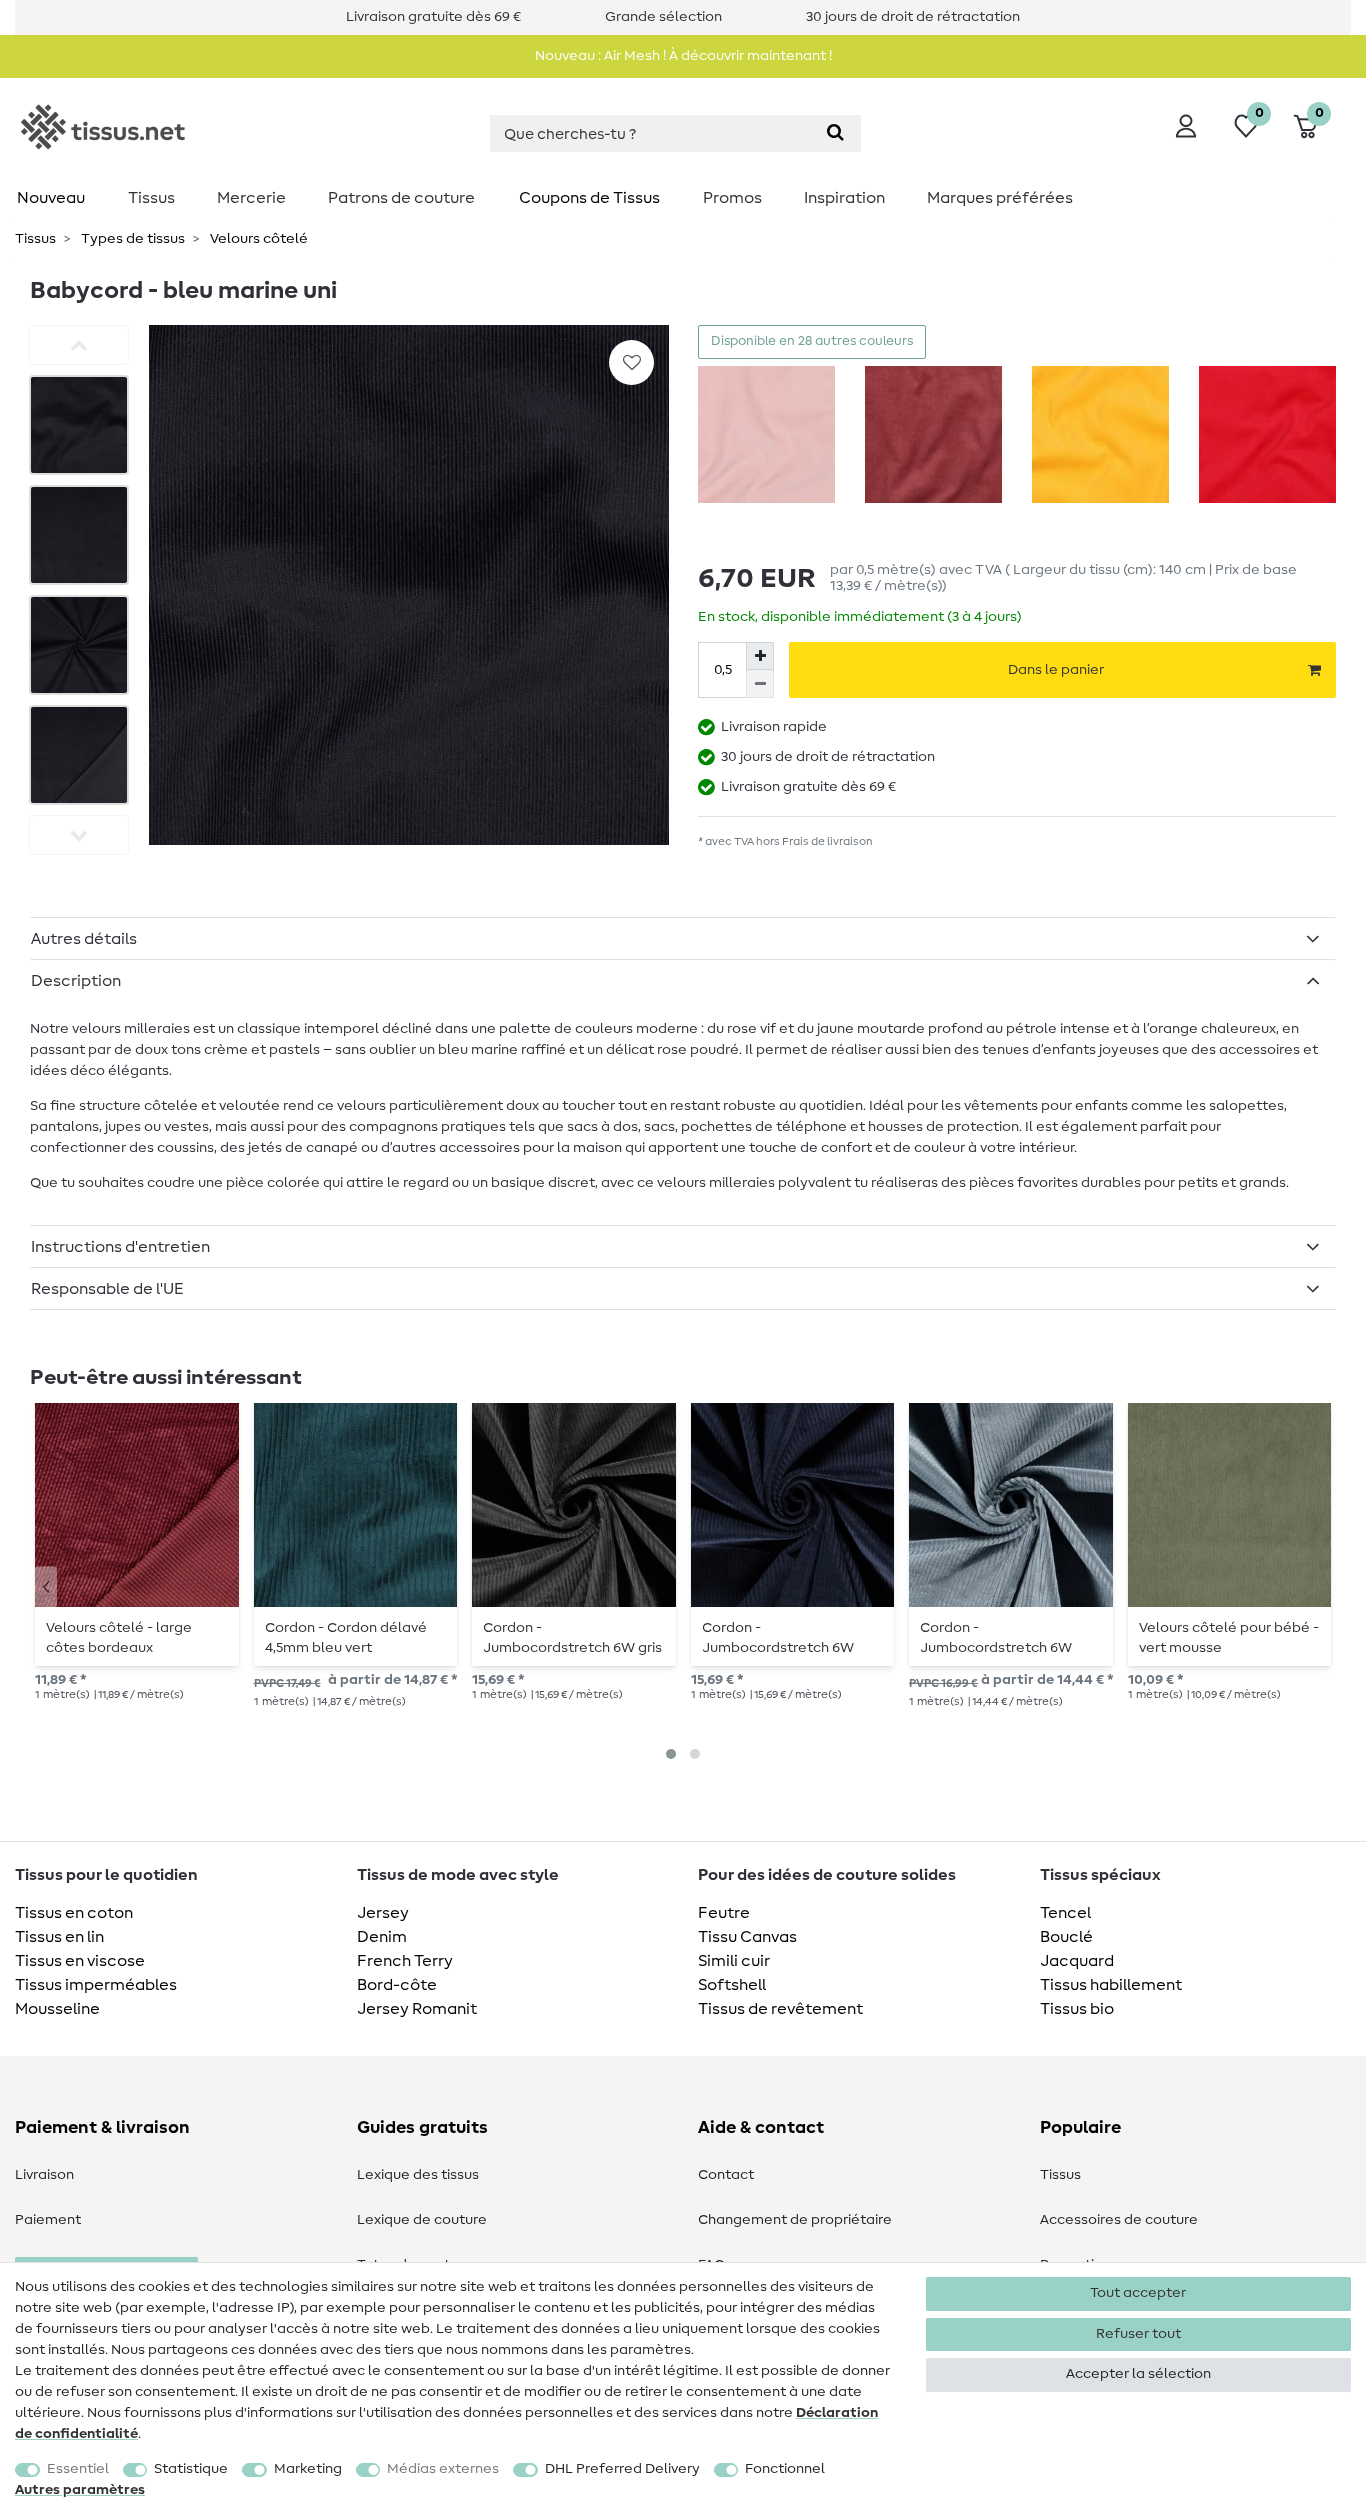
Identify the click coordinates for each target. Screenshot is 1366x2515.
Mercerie (251, 198)
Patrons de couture (401, 198)
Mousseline (57, 2009)
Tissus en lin (59, 1937)
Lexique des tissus (418, 2175)
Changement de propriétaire (795, 2220)
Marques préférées (1000, 198)
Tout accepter (1138, 2293)
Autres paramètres (80, 2490)
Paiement (48, 2220)
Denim (382, 1937)
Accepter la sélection (1138, 2374)
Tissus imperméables (96, 1985)
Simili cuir (734, 1961)
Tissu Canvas (747, 1937)
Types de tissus (131, 239)
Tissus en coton (74, 1913)
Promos (732, 198)
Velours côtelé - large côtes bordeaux (119, 1638)
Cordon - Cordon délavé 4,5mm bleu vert (346, 1638)
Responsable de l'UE (107, 1289)
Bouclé (1066, 1937)
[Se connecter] (1186, 126)
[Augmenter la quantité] (760, 656)
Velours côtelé (257, 239)
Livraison (44, 2175)
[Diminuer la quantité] (760, 684)
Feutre (724, 1913)
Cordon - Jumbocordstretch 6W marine (778, 1638)
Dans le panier (1056, 670)
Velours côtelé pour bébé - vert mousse (1229, 1638)
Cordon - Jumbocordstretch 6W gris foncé (572, 1638)
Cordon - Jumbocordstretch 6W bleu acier (996, 1638)
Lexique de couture (422, 2220)
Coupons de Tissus (589, 198)
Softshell (732, 1985)
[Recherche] (835, 133)
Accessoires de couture (1119, 2220)
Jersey (383, 1913)
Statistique (191, 2469)
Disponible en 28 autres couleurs (812, 341)
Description (76, 981)
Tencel (1065, 1913)
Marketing (308, 2469)
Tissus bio (1077, 2009)
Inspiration (844, 198)
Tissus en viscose (80, 1961)
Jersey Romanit (417, 2009)
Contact (726, 2175)
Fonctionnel (785, 2469)
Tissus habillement (1111, 1985)
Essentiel (78, 2469)
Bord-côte (397, 1985)
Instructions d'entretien (120, 1247)
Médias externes (443, 2469)
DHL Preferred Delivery (622, 2469)
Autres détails (84, 939)
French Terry (405, 1961)
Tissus (151, 198)
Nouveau (51, 198)
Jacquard (1077, 1961)
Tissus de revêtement (780, 2009)
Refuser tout (1138, 2334)
